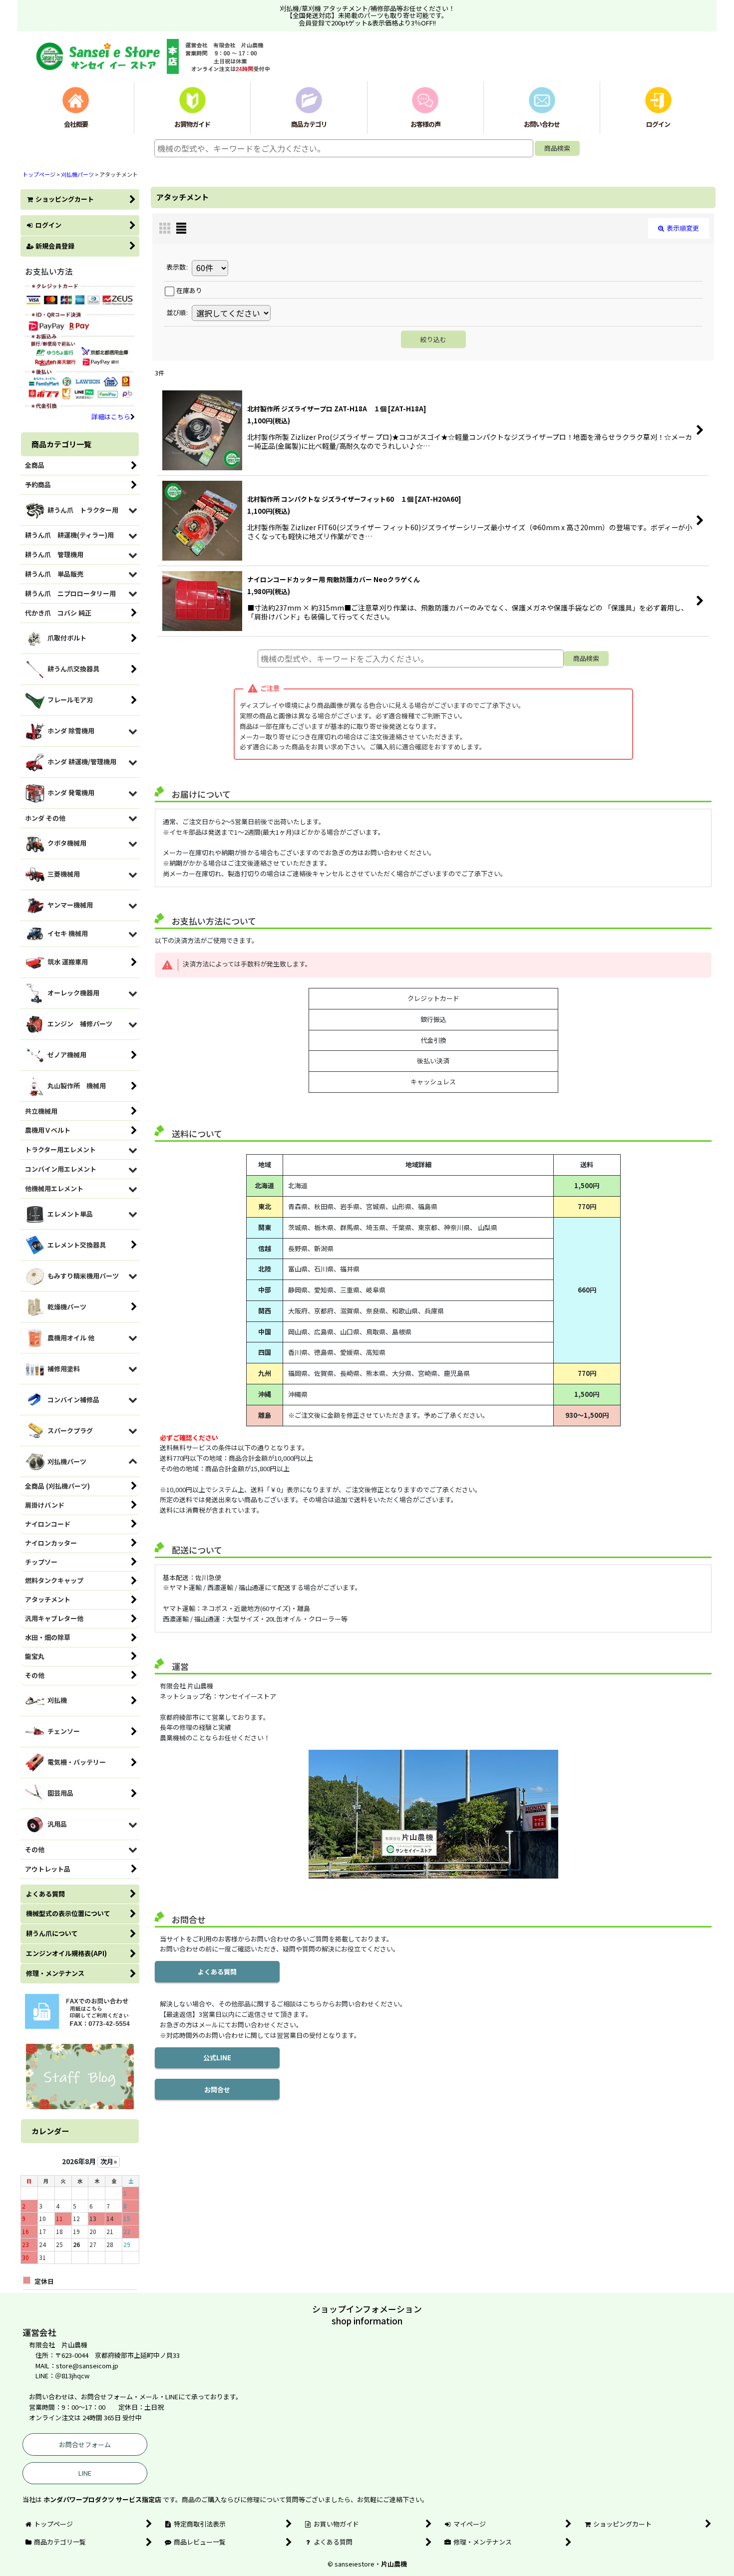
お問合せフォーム (85, 2444)
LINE (85, 2473)
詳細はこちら (111, 417)
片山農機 (394, 2564)
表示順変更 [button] (683, 228)
